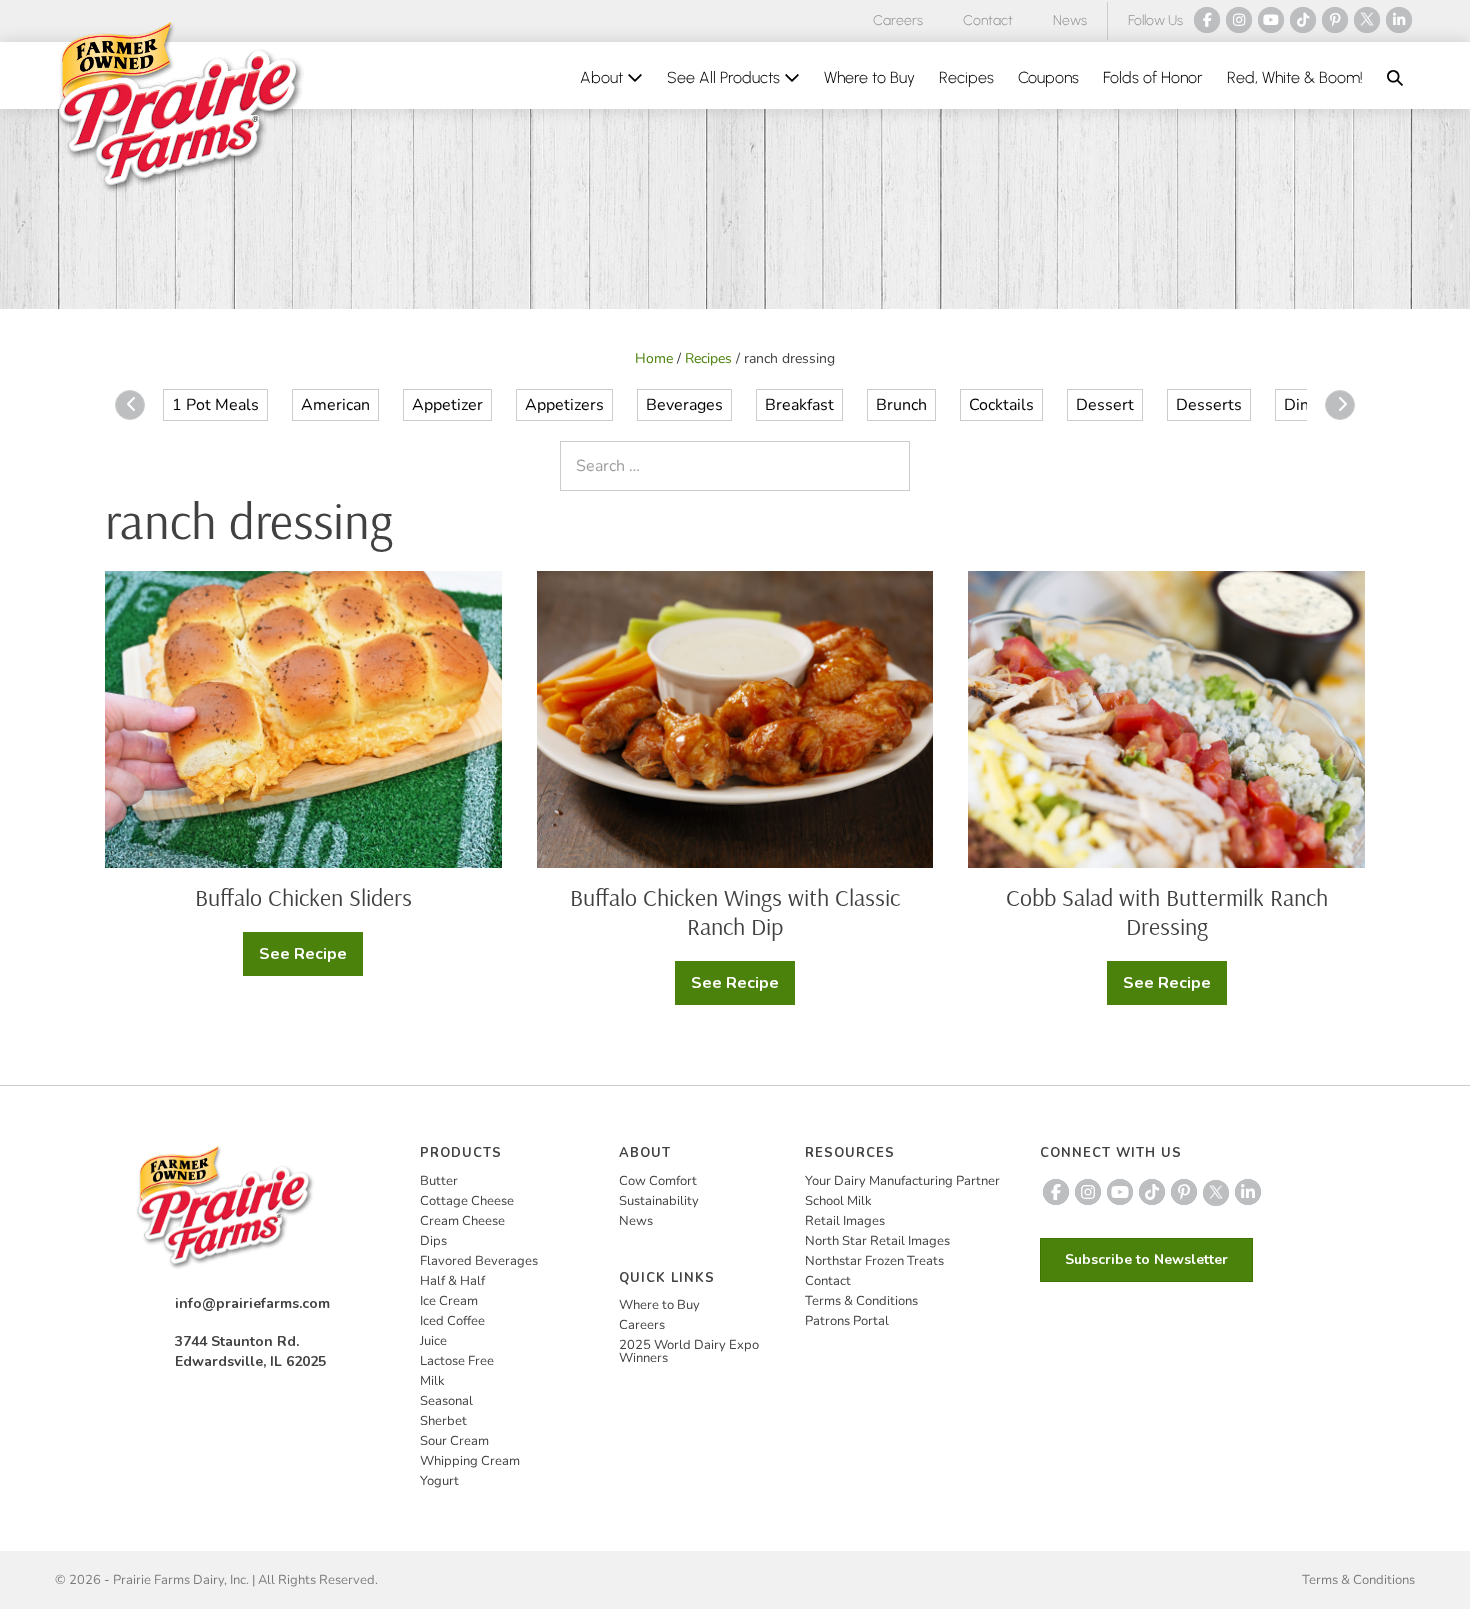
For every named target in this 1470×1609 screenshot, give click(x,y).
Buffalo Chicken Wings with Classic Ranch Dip (735, 911)
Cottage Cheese (467, 1201)
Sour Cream (454, 1441)
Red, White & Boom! (1295, 77)
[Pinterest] (1335, 20)
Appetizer (447, 405)
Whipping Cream (470, 1461)
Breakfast (799, 405)
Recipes (966, 77)
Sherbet (443, 1421)
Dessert (1105, 405)
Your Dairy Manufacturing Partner (902, 1181)
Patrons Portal (847, 1321)
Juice (433, 1341)
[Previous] (130, 405)
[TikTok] (1303, 20)
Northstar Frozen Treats (874, 1261)
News (1070, 20)
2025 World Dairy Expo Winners (689, 1351)
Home (654, 358)
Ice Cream (449, 1301)
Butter (439, 1181)
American (335, 405)
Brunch (901, 405)
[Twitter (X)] (1367, 20)
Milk (432, 1381)
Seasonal (446, 1401)
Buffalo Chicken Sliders (303, 897)
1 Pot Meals (215, 405)
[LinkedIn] (1399, 20)
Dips (433, 1241)
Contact (988, 20)
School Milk (838, 1201)
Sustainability (659, 1201)
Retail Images (845, 1221)
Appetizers (564, 405)
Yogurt (439, 1481)
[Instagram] (1239, 20)
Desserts (1209, 405)
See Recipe (311, 959)
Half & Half (452, 1281)
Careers (898, 20)
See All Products (725, 77)
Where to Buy (869, 77)
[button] (1395, 78)
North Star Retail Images (877, 1241)
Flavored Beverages (479, 1261)
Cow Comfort (658, 1181)
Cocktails (1001, 405)
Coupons (1048, 77)
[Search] (890, 466)
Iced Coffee (452, 1321)
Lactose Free (457, 1361)
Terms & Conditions (861, 1301)
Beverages (684, 405)
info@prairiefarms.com (252, 1303)
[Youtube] (1271, 20)
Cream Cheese (462, 1221)
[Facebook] (1207, 20)
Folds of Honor (1153, 77)
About (603, 77)
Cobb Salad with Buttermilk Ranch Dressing (1167, 911)
